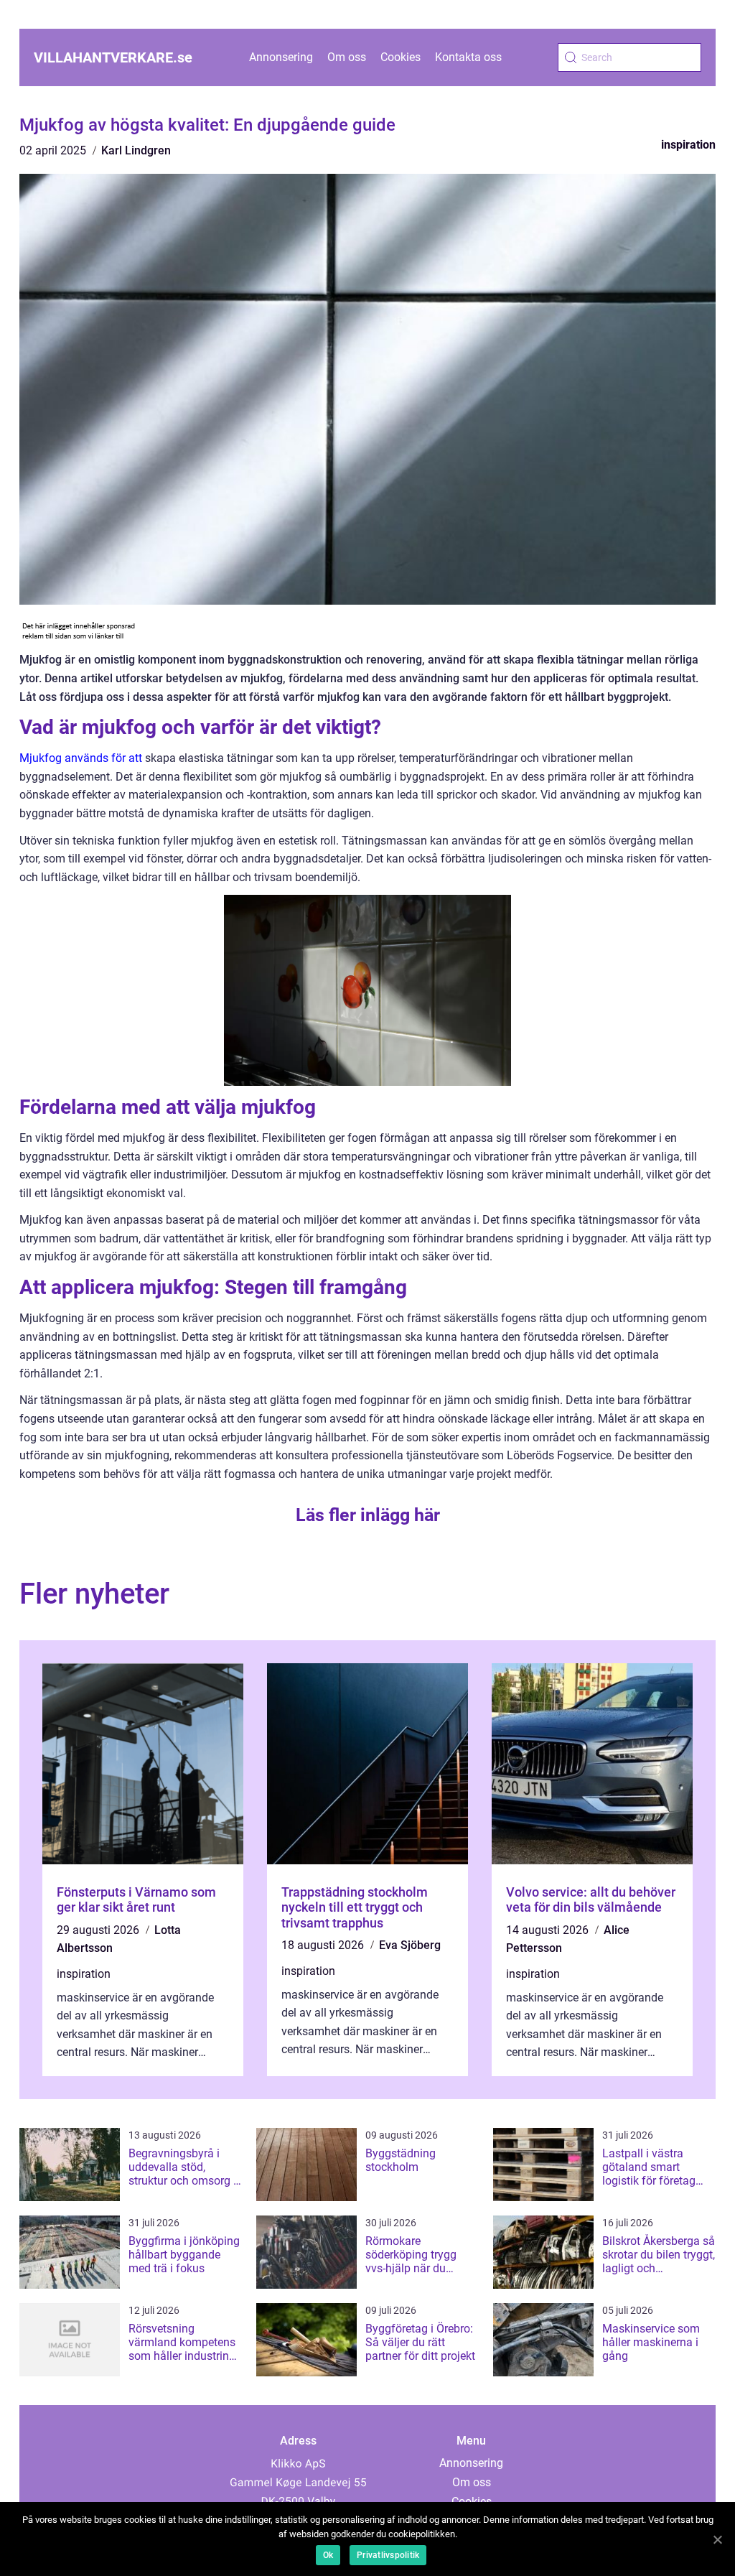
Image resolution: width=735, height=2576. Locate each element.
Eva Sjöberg (410, 1945)
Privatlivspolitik (388, 2555)
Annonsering (281, 57)
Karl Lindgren (136, 150)
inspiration (688, 145)
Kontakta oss (468, 57)
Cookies (401, 57)
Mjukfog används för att (81, 758)
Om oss (347, 57)
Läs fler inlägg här (368, 1515)
